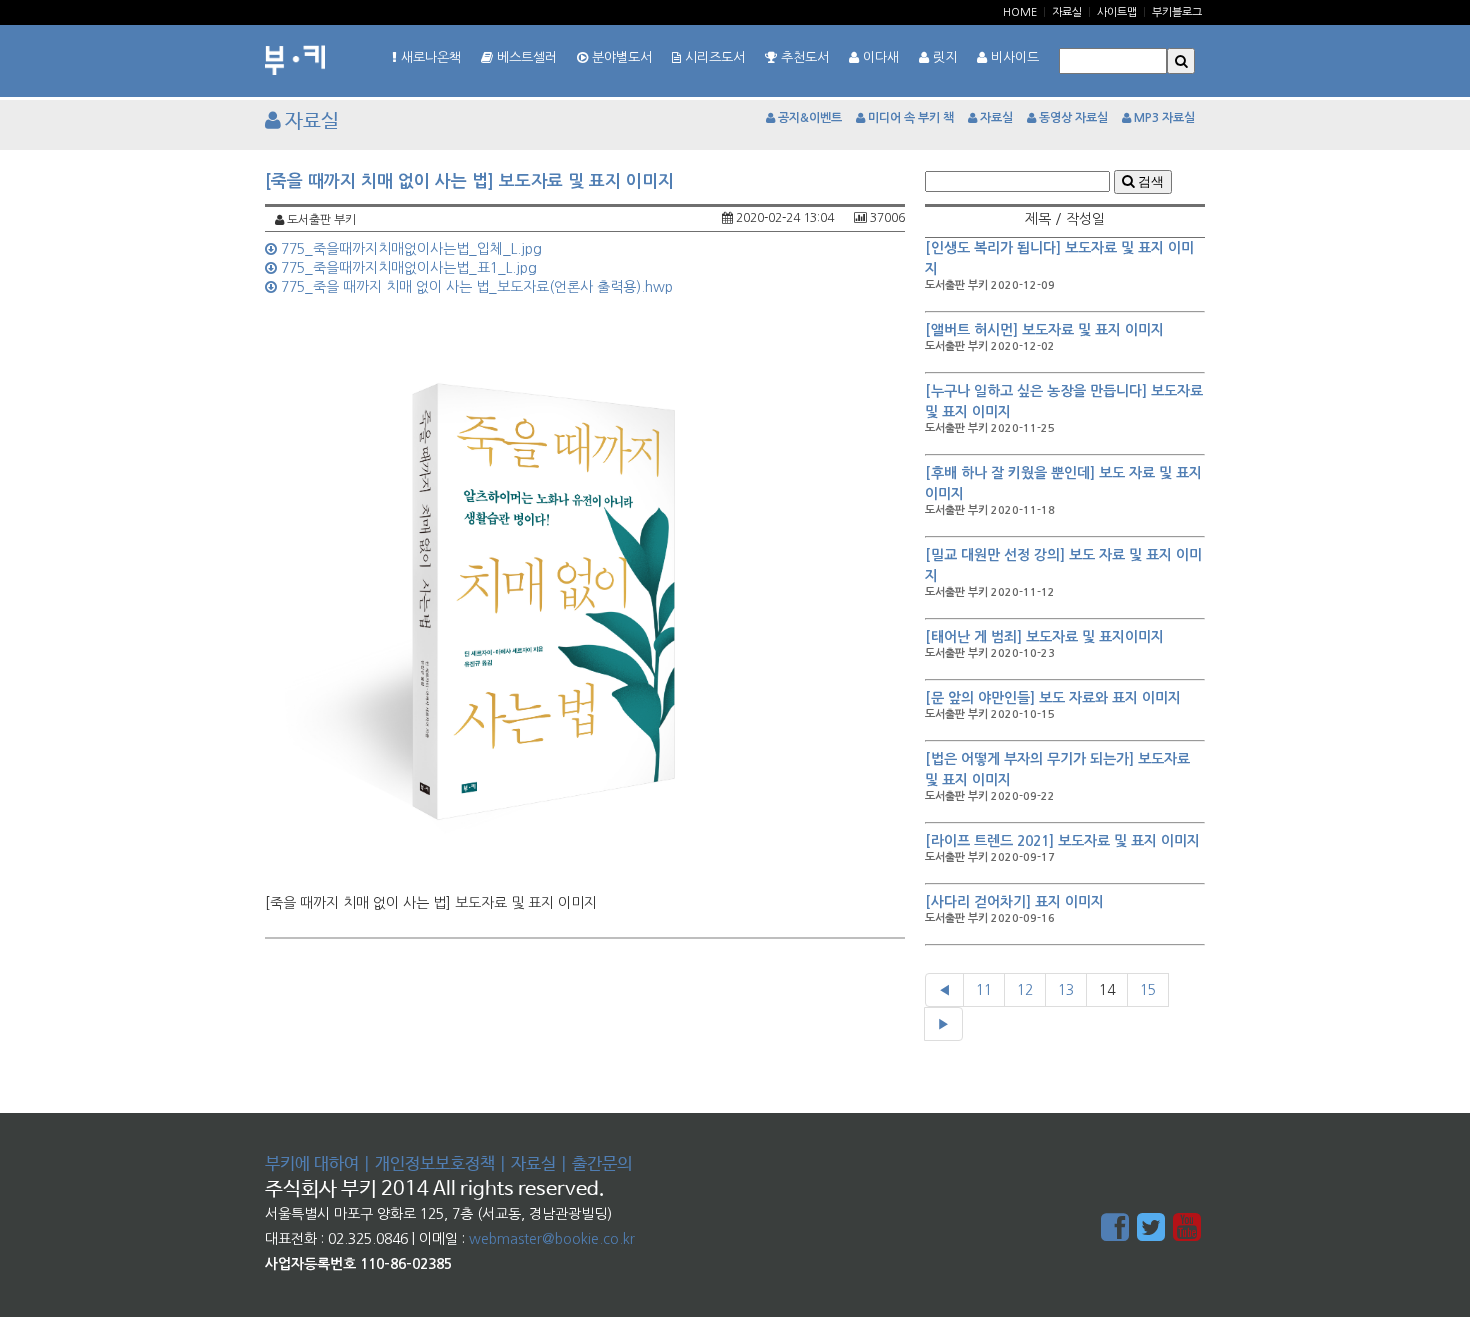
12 (1025, 990)
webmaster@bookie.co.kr (552, 1239)
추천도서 (803, 57)
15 (1148, 990)
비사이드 (1013, 57)
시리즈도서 (713, 57)
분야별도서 (620, 57)
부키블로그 (1177, 12)
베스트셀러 (525, 57)
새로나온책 (429, 57)
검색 (1149, 181)
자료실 (1067, 12)
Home (1020, 12)
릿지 (943, 57)
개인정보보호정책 (435, 1164)
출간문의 (602, 1164)
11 (984, 990)
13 (1066, 990)
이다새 (879, 57)
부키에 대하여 (312, 1164)
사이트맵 (1117, 12)
